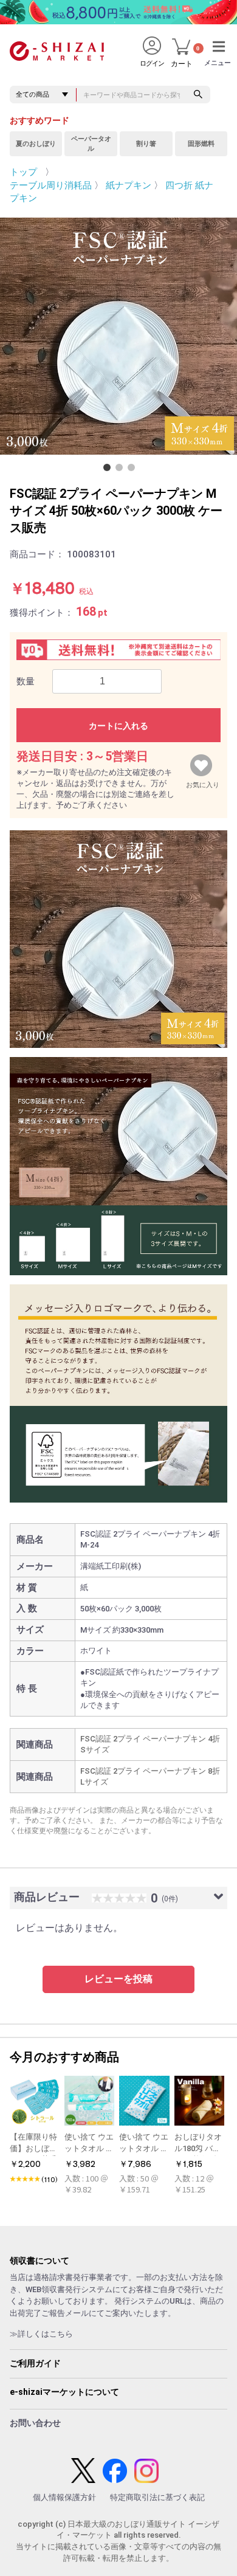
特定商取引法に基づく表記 (157, 2497)
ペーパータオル (91, 144)
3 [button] (134, 470)
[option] (118, 336)
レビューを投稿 (118, 1979)
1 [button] (109, 470)
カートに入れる (118, 726)
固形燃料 (201, 144)
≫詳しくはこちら (41, 2334)
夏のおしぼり (36, 144)
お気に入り (203, 782)
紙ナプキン (129, 185)
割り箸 (146, 144)
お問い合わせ (35, 2423)
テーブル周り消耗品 (51, 185)
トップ (23, 172)
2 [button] (122, 470)
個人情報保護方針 (64, 2497)
